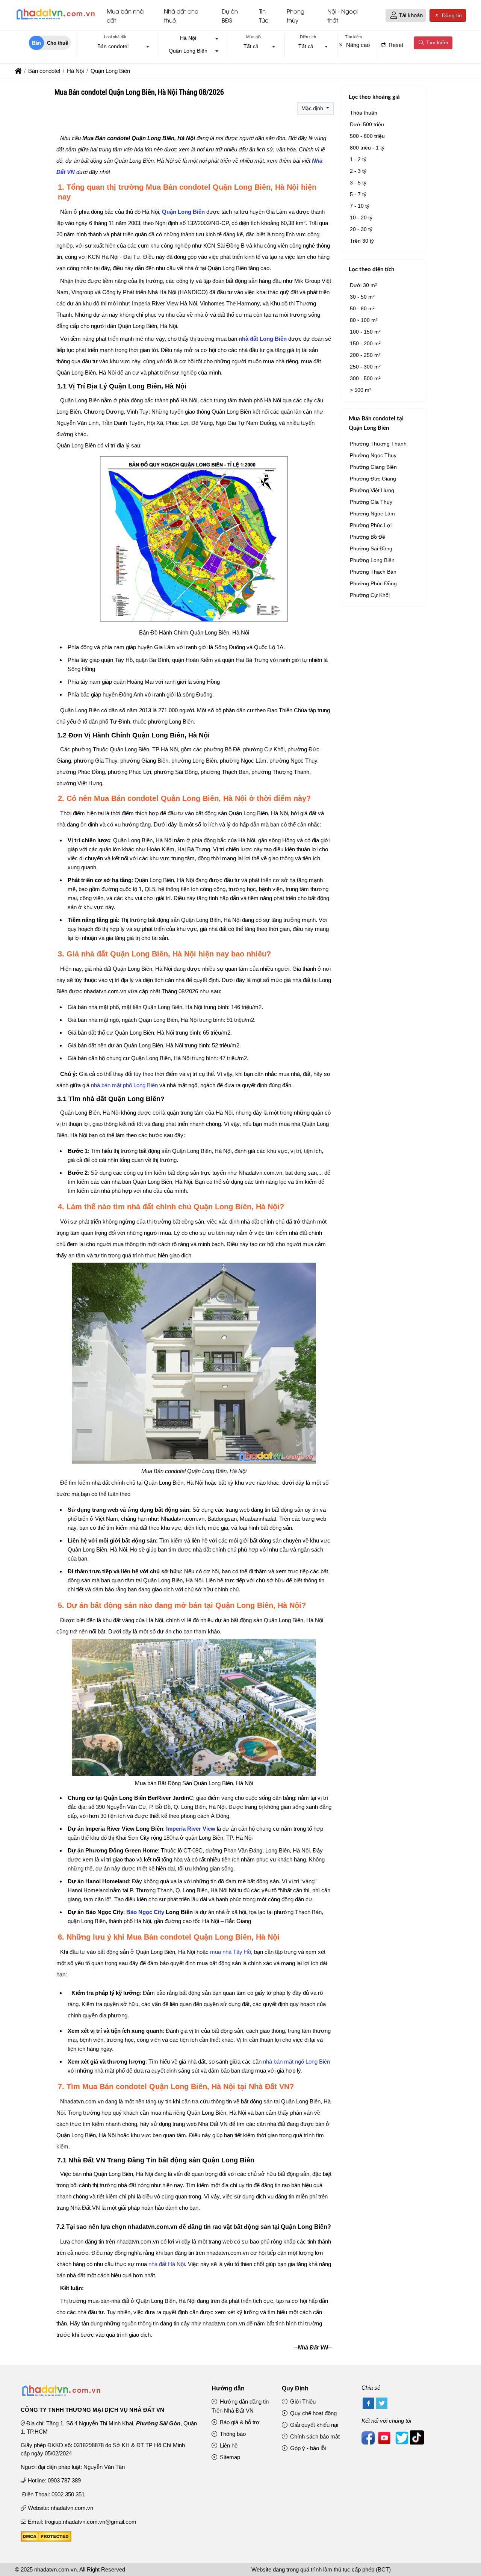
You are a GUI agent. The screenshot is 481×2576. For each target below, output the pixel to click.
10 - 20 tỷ (361, 218)
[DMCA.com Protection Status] (46, 2540)
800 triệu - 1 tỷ (367, 148)
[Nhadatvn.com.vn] (55, 19)
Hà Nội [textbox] (188, 38)
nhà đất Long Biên (263, 339)
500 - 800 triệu (367, 136)
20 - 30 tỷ (361, 229)
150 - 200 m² (365, 343)
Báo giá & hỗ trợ (239, 2422)
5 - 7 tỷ (358, 194)
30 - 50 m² (362, 297)
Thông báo (232, 2434)
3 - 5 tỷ (358, 183)
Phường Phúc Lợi (371, 525)
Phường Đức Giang (373, 479)
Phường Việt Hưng (372, 490)
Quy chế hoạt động (313, 2413)
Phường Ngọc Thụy (373, 455)
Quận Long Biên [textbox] (188, 51)
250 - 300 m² (365, 367)
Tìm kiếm (436, 42)
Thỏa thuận (364, 113)
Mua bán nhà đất (125, 15)
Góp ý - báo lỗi (307, 2448)
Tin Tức (264, 15)
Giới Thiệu (302, 2401)
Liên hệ (228, 2445)
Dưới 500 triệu (367, 124)
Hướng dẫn (228, 2388)
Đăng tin (451, 15)
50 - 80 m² (362, 308)
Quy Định (295, 2388)
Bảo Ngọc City (145, 1912)
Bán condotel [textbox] (113, 46)
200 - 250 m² (365, 355)
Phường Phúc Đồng (373, 583)
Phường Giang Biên (373, 467)
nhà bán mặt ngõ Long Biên (296, 2062)
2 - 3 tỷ (358, 171)
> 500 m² (361, 390)
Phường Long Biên (372, 560)
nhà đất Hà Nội (167, 2264)
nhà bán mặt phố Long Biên (124, 1085)
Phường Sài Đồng (371, 548)
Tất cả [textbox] (251, 46)
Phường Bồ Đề (368, 537)
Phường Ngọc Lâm (372, 514)
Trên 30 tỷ (362, 241)
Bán (36, 43)
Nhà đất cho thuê (181, 15)
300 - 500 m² (365, 378)
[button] (394, 16)
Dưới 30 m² (363, 285)
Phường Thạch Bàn (373, 572)
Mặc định (313, 108)
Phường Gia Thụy (371, 502)
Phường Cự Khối (370, 595)
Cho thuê (57, 43)
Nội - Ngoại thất (343, 15)
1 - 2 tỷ (358, 159)
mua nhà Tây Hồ (231, 1952)
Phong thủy (296, 15)
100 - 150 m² (365, 332)
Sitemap (229, 2457)
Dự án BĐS (230, 15)
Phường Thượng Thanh (378, 444)
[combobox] (115, 47)
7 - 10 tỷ (360, 206)
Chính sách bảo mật (314, 2436)
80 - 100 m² (364, 320)
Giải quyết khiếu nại (313, 2425)
